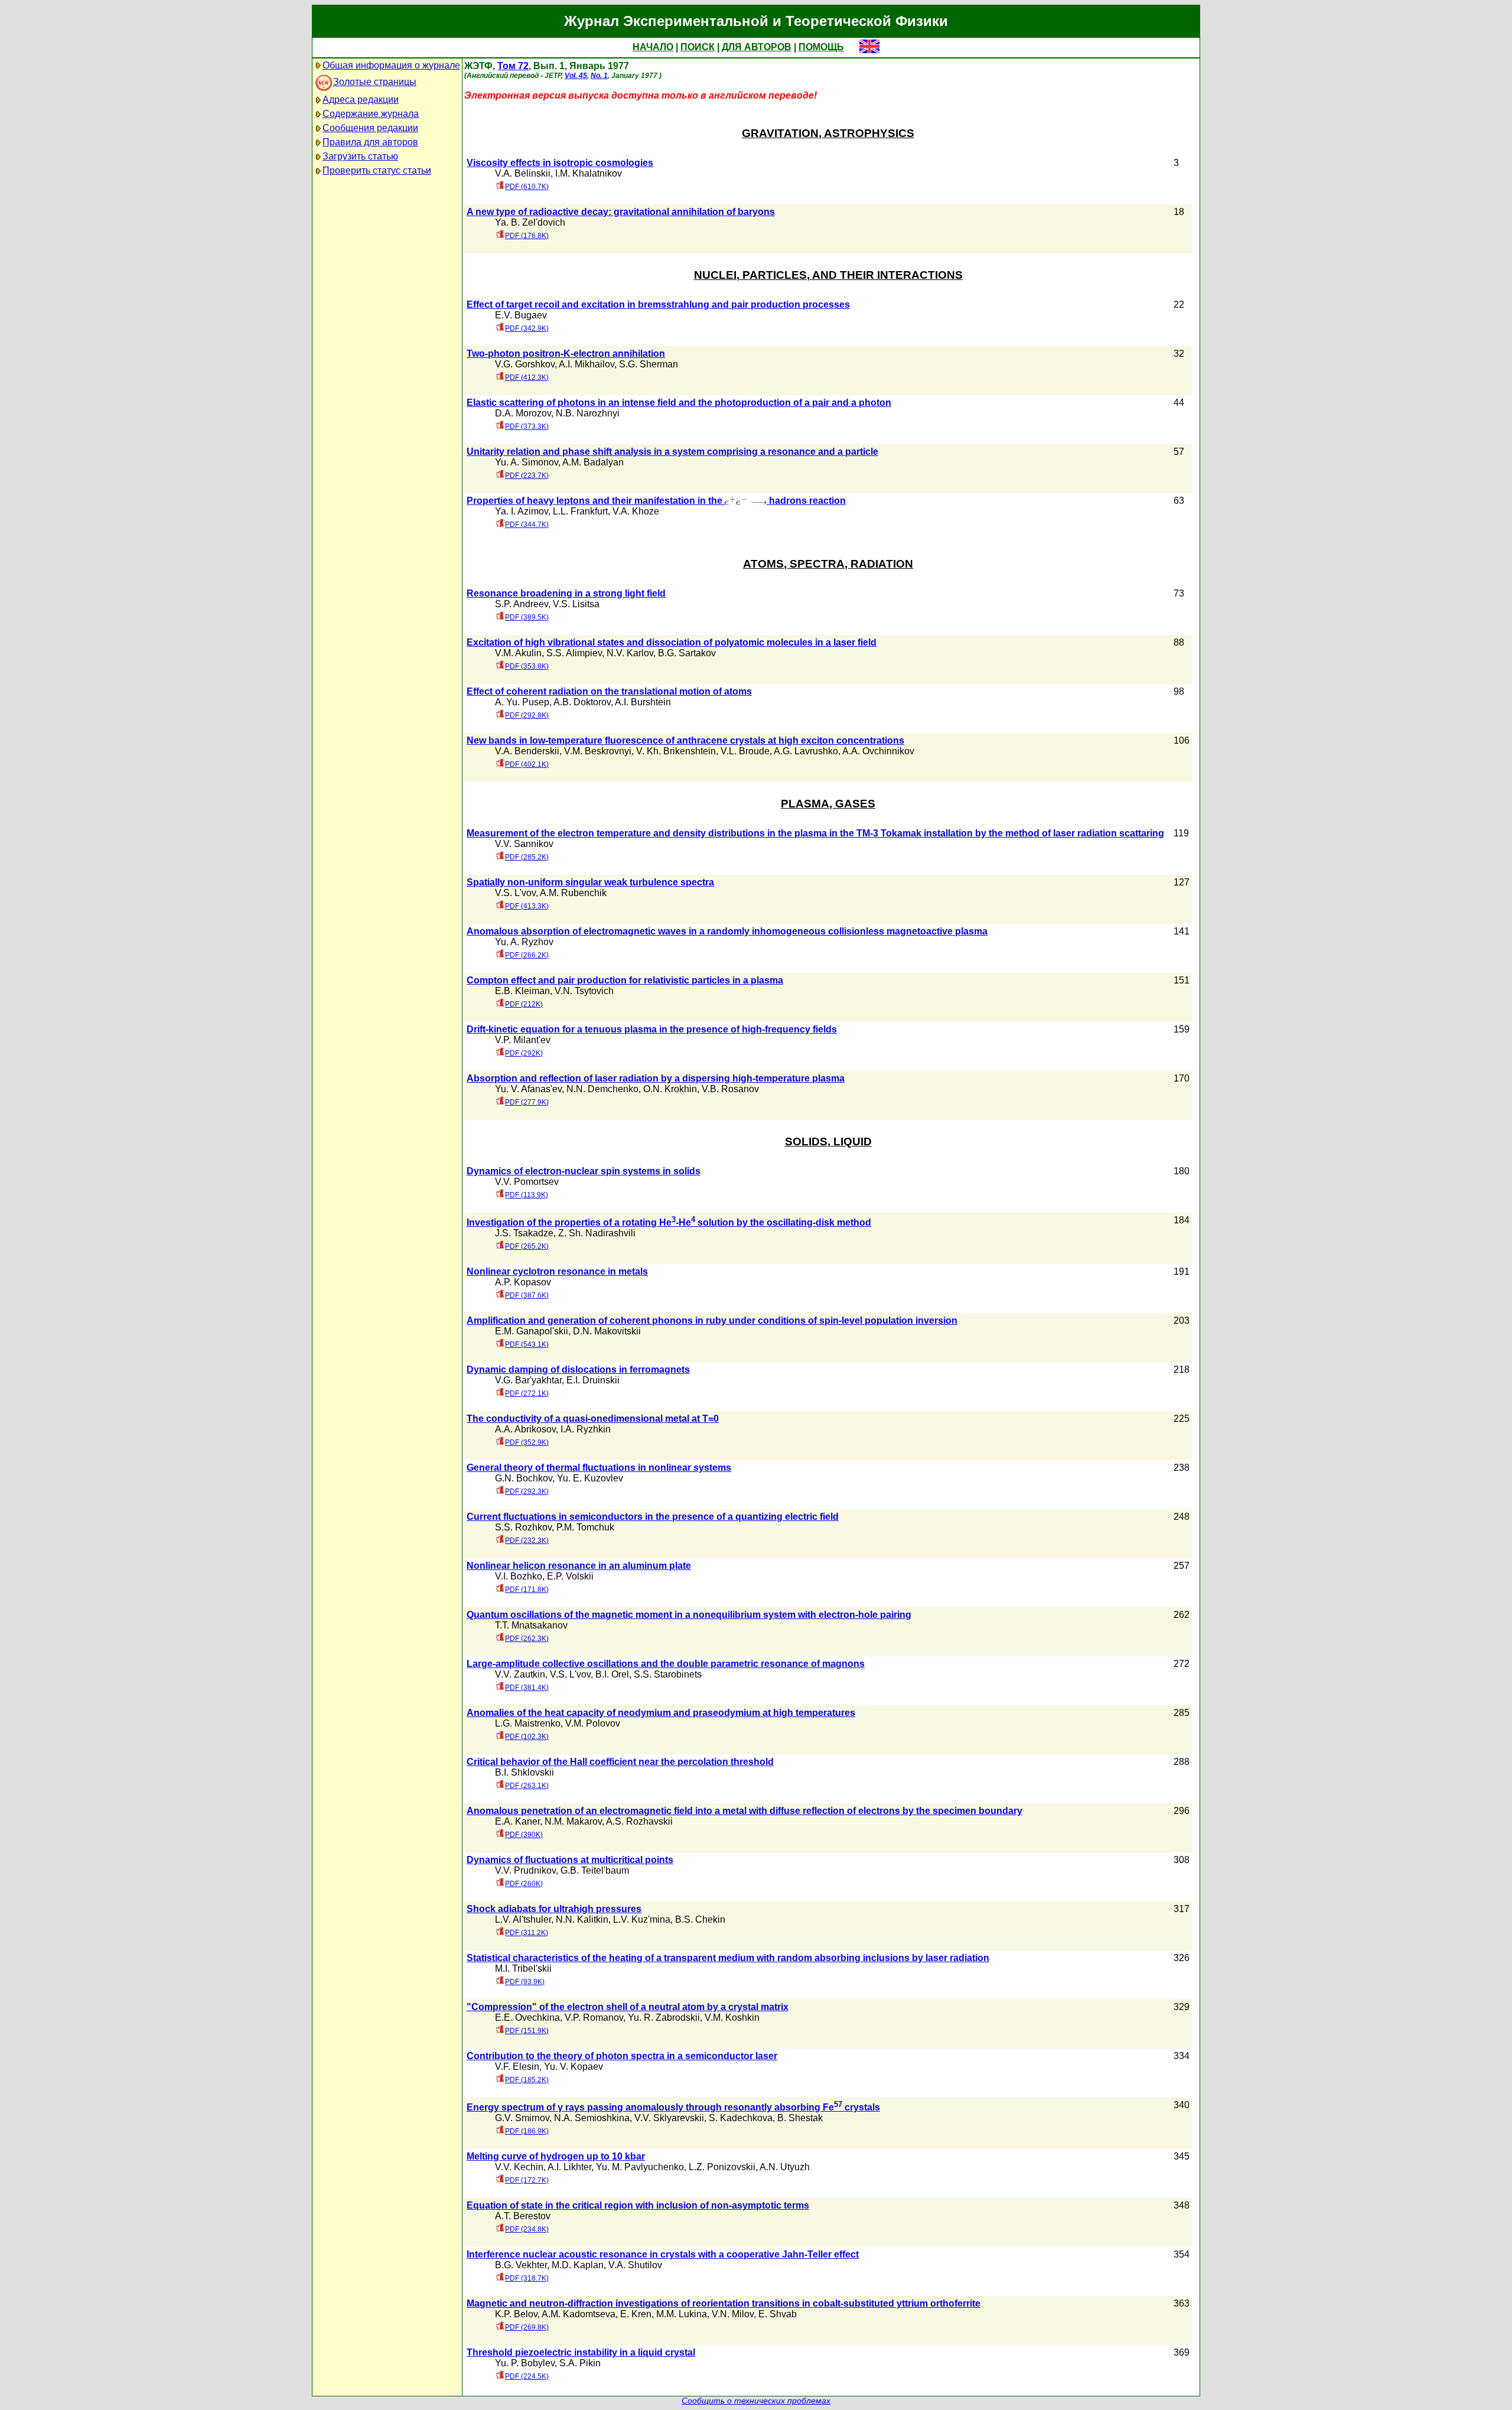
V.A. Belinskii (523, 173)
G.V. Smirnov (522, 2118)
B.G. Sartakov (687, 653)
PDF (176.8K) (527, 236)
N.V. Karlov (630, 653)
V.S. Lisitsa (576, 604)
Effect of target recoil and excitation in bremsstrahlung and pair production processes (658, 304)
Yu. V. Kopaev (573, 2067)
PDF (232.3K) (527, 1541)
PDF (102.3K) (527, 1737)
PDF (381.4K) (527, 1688)
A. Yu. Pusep (522, 702)
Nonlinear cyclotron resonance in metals (557, 1271)
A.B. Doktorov (582, 702)
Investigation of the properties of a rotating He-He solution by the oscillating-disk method (669, 1222)
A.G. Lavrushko (806, 751)
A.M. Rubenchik (573, 893)
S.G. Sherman (649, 364)
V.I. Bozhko (519, 1576)
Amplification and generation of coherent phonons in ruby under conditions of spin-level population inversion (712, 1320)
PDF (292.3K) (527, 1491)
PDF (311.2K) (527, 1933)
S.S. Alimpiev (574, 653)
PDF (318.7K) (527, 2278)
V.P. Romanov (594, 2017)
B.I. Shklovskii (524, 1772)
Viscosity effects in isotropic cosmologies (560, 163)
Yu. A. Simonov (527, 462)
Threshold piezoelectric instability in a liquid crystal (581, 2352)
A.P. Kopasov (523, 1282)
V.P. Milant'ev (523, 1040)
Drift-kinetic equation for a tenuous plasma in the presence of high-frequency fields (652, 1029)
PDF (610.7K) (527, 187)
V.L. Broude (745, 751)
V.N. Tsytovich (584, 991)
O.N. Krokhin (670, 1089)
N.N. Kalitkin (582, 1919)
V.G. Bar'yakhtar (528, 1380)
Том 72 (513, 66)
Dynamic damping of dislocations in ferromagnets (578, 1370)
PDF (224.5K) (527, 2376)
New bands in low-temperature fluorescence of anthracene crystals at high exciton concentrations (685, 740)
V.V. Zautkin (520, 1674)
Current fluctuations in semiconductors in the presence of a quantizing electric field (653, 1517)
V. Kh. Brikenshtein (676, 751)
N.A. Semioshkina (592, 2118)
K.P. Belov (516, 2314)
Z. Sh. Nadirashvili (597, 1233)
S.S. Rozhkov (523, 1527)
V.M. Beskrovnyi (598, 751)
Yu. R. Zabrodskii (664, 2017)
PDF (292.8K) (527, 715)
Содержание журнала (371, 114)
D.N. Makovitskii (607, 1331)
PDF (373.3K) (527, 426)
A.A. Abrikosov (525, 1429)
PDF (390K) (524, 1835)
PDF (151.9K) (527, 2031)
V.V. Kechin (519, 2167)
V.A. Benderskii (527, 751)
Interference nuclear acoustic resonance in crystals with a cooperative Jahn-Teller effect (663, 2254)
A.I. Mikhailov (586, 364)
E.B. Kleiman (522, 991)
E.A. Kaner (517, 1821)
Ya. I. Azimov (522, 511)
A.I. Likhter (569, 2167)
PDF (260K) (524, 1884)
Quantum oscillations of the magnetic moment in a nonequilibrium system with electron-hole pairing (689, 1615)
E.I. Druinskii (593, 1380)
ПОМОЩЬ (821, 47)
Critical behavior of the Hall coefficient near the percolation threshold (620, 1762)
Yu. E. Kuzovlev (590, 1478)
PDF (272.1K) (527, 1393)
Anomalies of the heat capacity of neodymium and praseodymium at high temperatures (661, 1713)
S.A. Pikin (580, 2363)
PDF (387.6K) (527, 1295)
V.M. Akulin (518, 653)
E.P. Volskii (570, 1576)
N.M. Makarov (573, 1821)
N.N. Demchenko (602, 1089)
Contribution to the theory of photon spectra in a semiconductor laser (622, 2056)
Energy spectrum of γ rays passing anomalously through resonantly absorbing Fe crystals (673, 2107)
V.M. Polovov (593, 1723)
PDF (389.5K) (527, 617)
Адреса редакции (361, 100)
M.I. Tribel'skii (523, 1968)
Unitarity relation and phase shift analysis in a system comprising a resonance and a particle (672, 452)
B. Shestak (800, 2118)
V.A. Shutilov (635, 2265)
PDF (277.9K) (527, 1102)
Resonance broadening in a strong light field (566, 593)
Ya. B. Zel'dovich (530, 222)
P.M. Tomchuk (585, 1527)
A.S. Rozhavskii (639, 1821)
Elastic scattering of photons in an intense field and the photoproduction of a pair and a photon (679, 403)
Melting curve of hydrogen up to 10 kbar (556, 2156)
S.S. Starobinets (668, 1674)
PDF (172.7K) (527, 2180)
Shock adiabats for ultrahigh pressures (554, 1909)
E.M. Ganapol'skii (532, 1331)
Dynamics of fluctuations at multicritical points (570, 1860)
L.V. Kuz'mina (642, 1919)
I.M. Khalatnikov (589, 173)
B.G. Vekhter (521, 2265)
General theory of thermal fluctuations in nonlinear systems (599, 1468)
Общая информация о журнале (391, 65)
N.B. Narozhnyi (588, 413)
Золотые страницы (375, 82)
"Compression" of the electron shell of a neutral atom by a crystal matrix (628, 2007)
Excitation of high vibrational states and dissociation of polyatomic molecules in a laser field (672, 642)
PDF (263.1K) (527, 1786)
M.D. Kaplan (578, 2265)
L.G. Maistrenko (528, 1723)
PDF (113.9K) (527, 1195)
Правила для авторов (370, 142)
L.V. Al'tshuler (523, 1919)
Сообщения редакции (370, 128)
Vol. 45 (576, 76)
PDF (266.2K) (527, 955)
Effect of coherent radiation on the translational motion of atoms (609, 691)
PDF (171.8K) (527, 1590)
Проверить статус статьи (377, 170)
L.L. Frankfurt (580, 511)
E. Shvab (778, 2314)
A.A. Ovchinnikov (878, 751)
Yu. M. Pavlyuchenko (640, 2167)
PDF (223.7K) (527, 476)
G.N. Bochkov (524, 1478)
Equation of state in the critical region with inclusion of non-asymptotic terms (638, 2205)
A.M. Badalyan (593, 462)
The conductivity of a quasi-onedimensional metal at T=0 (593, 1419)
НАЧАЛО (653, 47)
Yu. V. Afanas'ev (528, 1089)
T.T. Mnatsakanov (531, 1625)
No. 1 (599, 76)
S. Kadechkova (741, 2118)
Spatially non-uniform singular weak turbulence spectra (590, 882)
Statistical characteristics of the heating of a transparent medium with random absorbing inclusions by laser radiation (728, 1958)
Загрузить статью (360, 156)
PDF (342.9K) (527, 328)
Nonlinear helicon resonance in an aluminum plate (579, 1566)
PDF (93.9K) (525, 1982)
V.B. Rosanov (730, 1089)
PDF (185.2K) (527, 2080)
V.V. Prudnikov (525, 1870)
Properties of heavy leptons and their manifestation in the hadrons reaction (656, 501)
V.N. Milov (733, 2314)
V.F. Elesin (517, 2067)
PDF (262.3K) (527, 1639)
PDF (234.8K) (527, 2229)
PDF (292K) (524, 1053)
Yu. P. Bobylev (525, 2363)
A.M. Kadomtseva (579, 2314)
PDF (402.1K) (527, 764)
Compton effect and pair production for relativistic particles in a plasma (625, 980)
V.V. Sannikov (524, 844)
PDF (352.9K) (527, 1442)
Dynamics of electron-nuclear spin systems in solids (584, 1171)
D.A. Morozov (523, 413)
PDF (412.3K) (527, 377)
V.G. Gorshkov (525, 364)
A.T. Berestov (523, 2216)
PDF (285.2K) (527, 857)
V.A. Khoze (636, 511)
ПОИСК (698, 47)
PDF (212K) (524, 1004)
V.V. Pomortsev (527, 1182)
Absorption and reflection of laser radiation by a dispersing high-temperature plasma (656, 1078)
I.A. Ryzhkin (586, 1429)
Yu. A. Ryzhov (524, 942)
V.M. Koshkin (732, 2017)
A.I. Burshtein (643, 702)
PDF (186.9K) (527, 2131)
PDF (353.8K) (527, 666)
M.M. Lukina (682, 2314)
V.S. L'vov (515, 893)
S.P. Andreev (522, 604)
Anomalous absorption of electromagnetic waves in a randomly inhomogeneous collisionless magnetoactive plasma (727, 931)
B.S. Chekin (700, 1919)
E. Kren (636, 2314)
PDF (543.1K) (527, 1344)
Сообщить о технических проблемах (756, 2401)
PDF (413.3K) (527, 906)
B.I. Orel (612, 1674)
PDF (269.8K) (527, 2327)
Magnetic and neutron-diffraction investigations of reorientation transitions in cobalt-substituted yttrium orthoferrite (724, 2303)
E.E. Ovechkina (527, 2017)
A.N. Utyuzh (785, 2167)
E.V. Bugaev (521, 315)
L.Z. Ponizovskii (722, 2167)
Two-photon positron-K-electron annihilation (566, 354)
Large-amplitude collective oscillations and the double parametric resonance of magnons (666, 1664)
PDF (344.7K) (527, 525)
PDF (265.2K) (527, 1246)
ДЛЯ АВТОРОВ (757, 47)
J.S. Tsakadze (524, 1233)
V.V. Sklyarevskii (669, 2118)
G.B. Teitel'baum (595, 1870)
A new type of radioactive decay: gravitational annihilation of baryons (621, 212)
